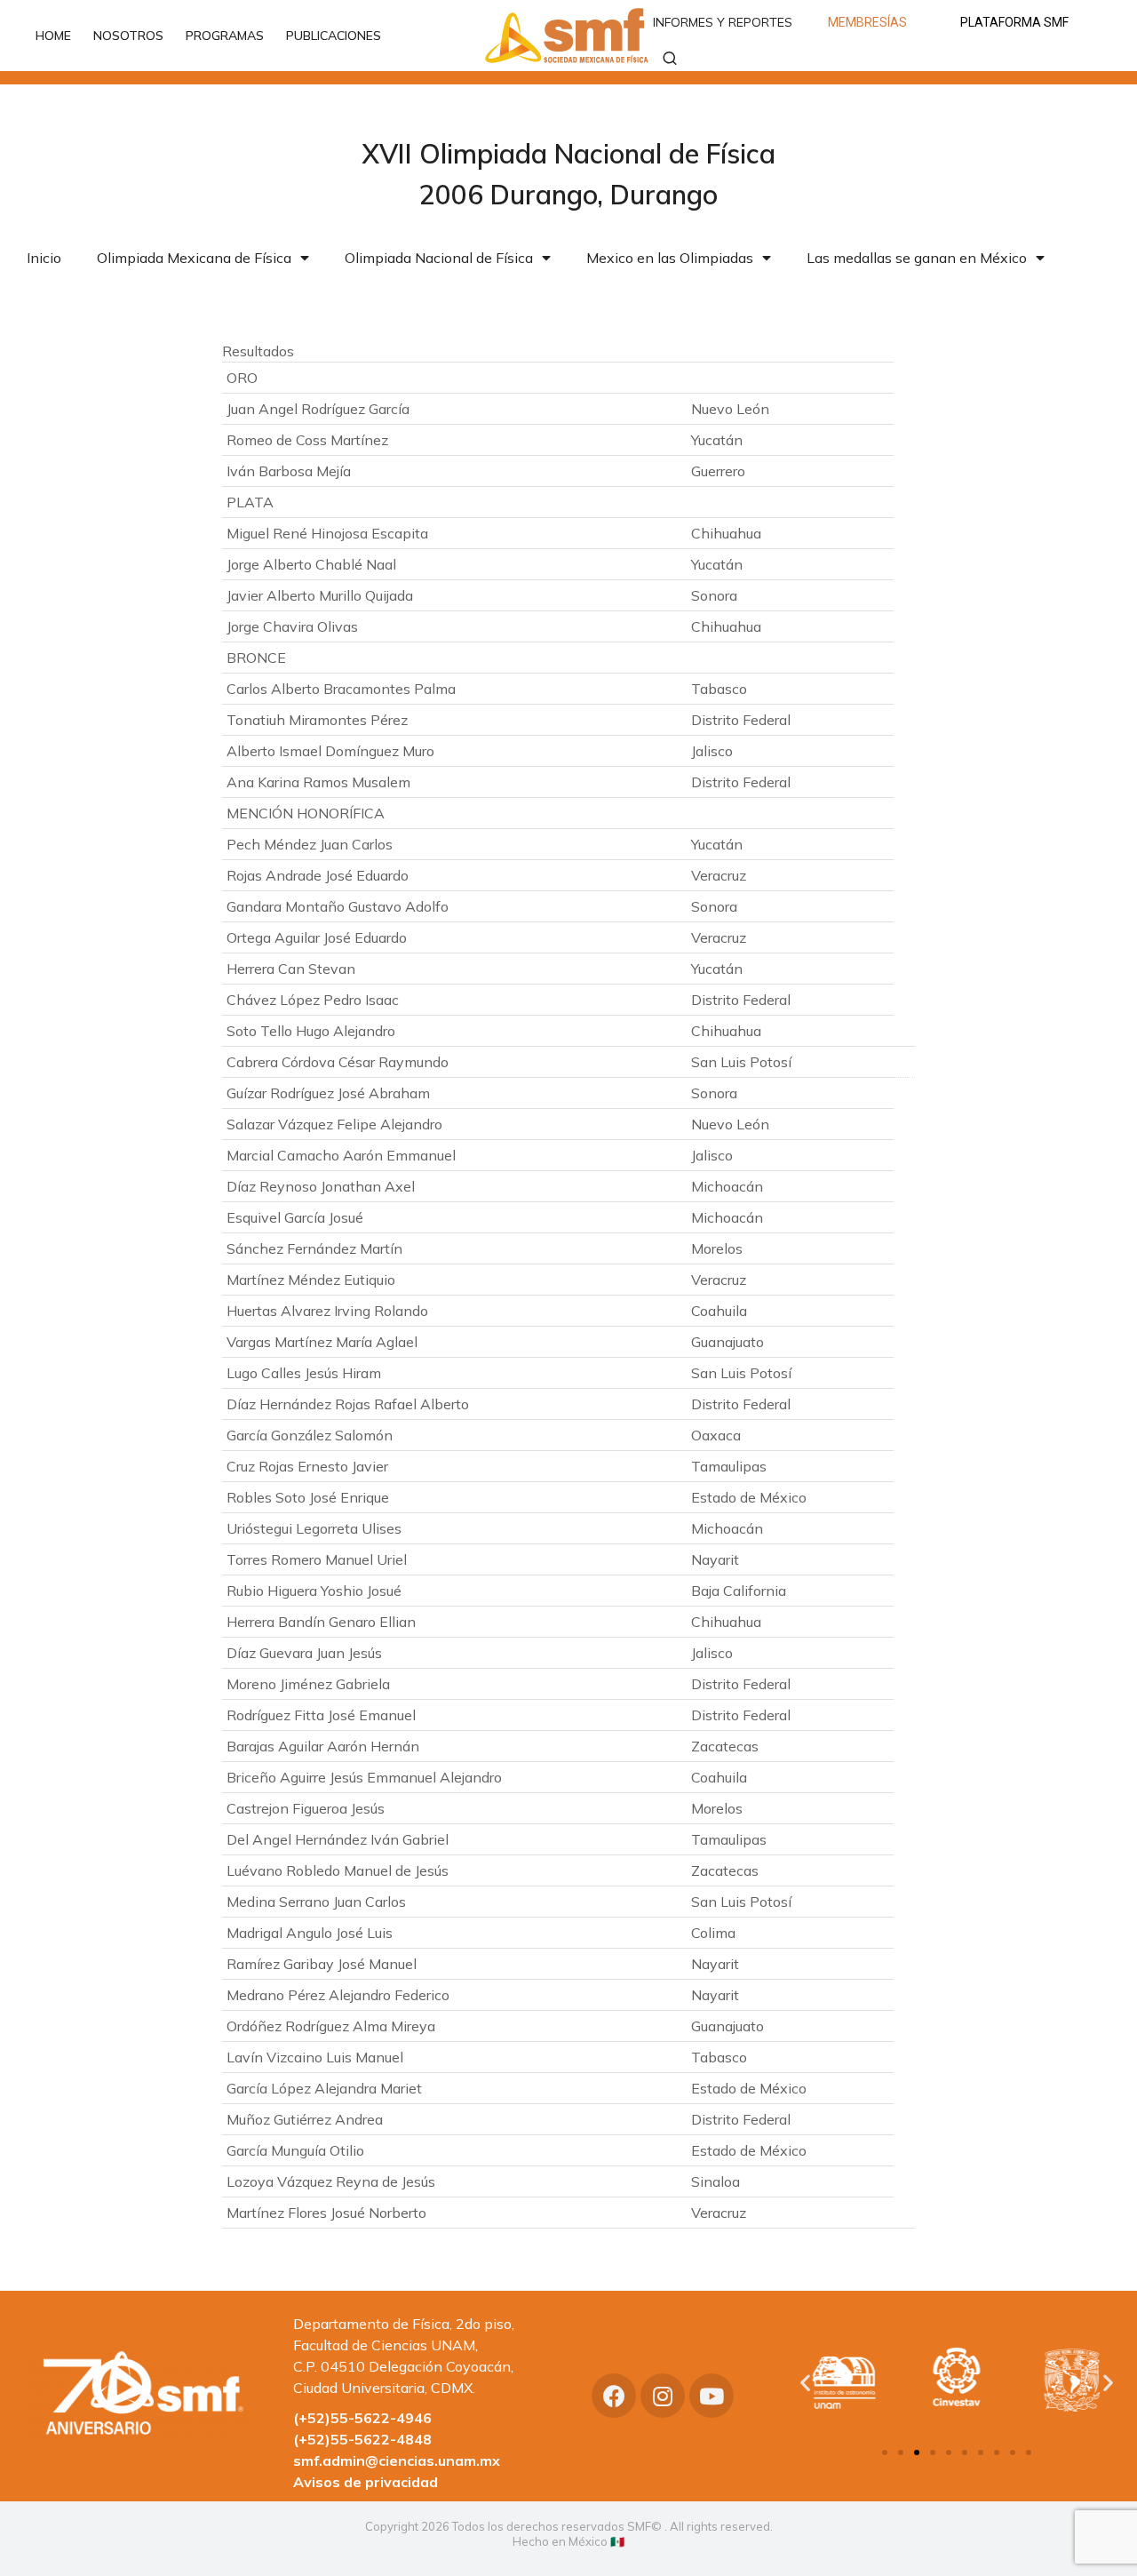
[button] (885, 2452)
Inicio (44, 258)
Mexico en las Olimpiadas (670, 258)
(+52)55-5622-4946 (362, 2418)
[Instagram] (663, 2396)
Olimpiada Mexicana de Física (194, 258)
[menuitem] (62, 36)
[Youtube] (712, 2396)
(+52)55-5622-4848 (362, 2439)
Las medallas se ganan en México (917, 258)
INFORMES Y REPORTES (723, 22)
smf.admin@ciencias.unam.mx (397, 2460)
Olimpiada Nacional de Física (439, 258)
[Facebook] (614, 2396)
